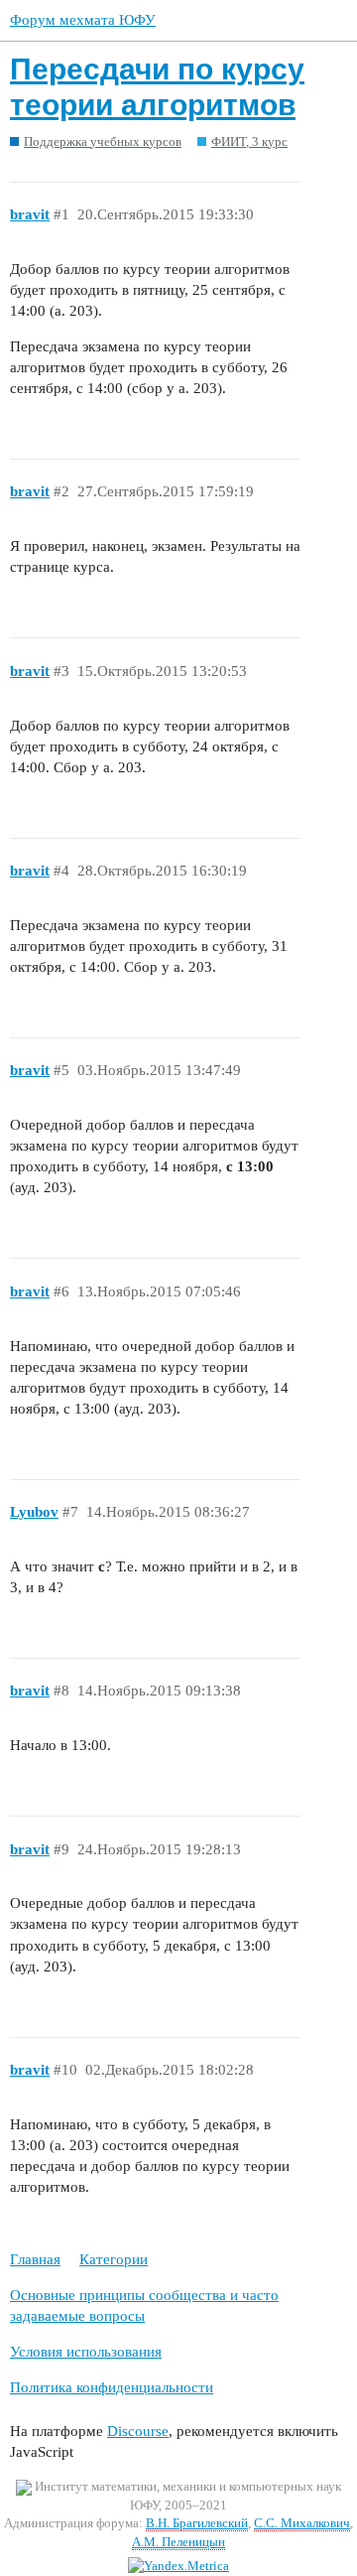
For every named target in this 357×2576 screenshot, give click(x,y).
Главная (35, 2259)
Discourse (138, 2431)
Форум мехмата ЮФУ (83, 20)
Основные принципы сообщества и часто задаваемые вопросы (144, 2305)
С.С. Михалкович (302, 2523)
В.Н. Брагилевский (197, 2523)
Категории (114, 2259)
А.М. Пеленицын (178, 2542)
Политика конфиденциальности (112, 2387)
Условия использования (86, 2352)
